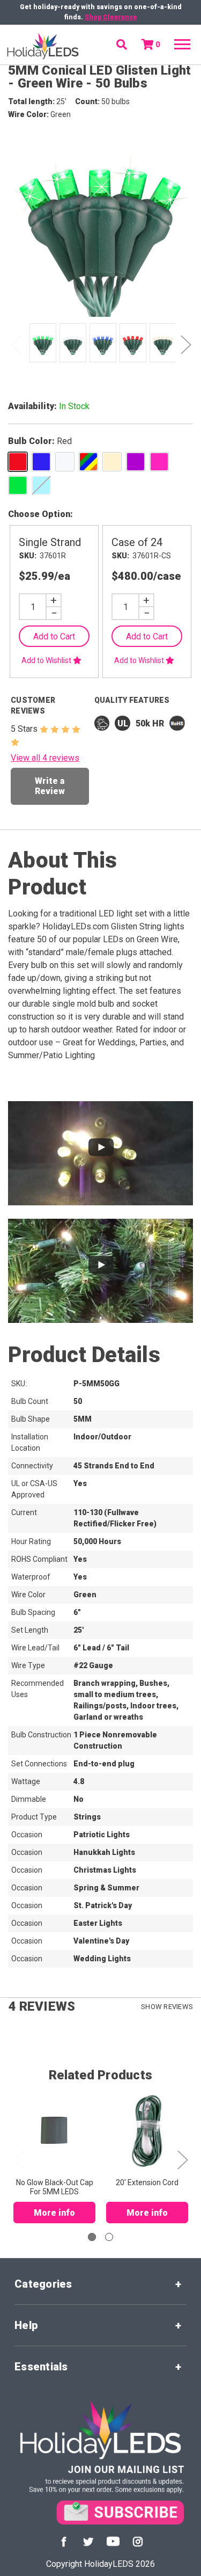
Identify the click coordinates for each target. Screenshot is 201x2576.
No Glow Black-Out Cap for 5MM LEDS (55, 2187)
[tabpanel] (41, 344)
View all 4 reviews (45, 758)
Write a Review (50, 786)
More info (54, 2213)
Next (185, 344)
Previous (16, 344)
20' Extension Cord (147, 2182)
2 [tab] (109, 2237)
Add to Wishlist (47, 660)
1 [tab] (92, 2237)
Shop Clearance (111, 17)
